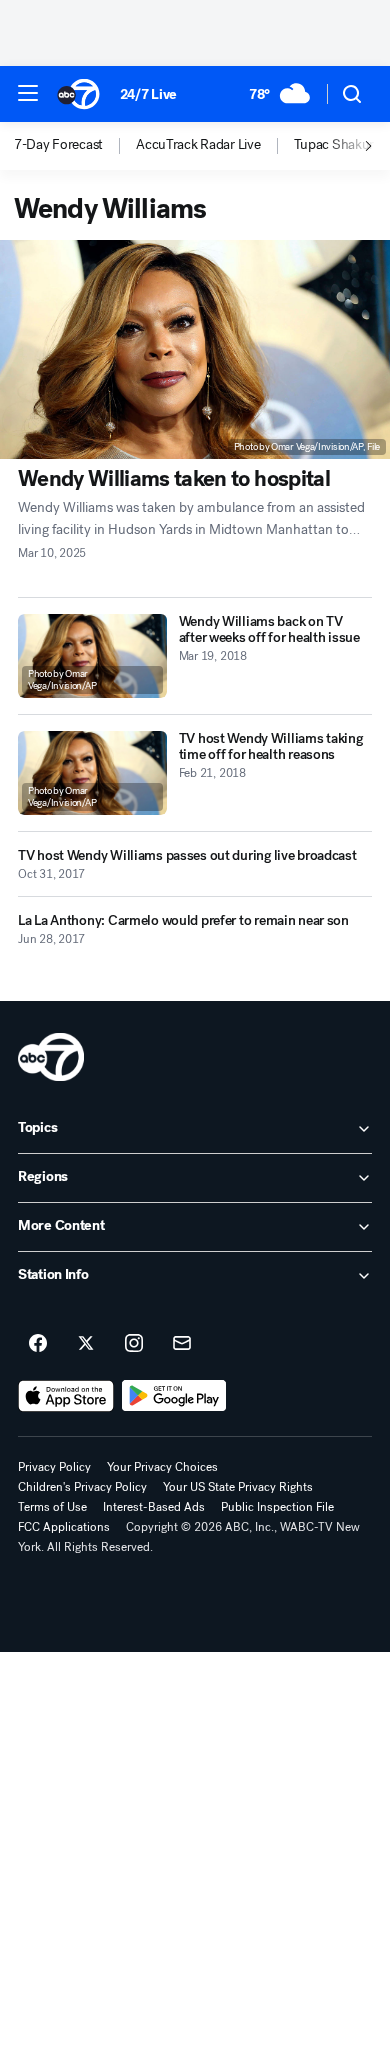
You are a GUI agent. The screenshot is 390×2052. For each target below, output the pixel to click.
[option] (75, 146)
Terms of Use (52, 1507)
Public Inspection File (277, 1507)
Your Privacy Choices (162, 1467)
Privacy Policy (54, 1467)
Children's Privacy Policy (82, 1487)
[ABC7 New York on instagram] (134, 1344)
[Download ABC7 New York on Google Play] (174, 1396)
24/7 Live (148, 94)
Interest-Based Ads (154, 1507)
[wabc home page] (51, 1057)
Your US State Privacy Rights (238, 1487)
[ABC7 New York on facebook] (38, 1344)
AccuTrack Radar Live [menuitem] (198, 145)
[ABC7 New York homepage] (78, 94)
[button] (28, 93)
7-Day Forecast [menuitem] (58, 145)
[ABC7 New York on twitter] (86, 1344)
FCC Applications (64, 1527)
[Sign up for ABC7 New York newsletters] (182, 1344)
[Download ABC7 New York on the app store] (66, 1396)
